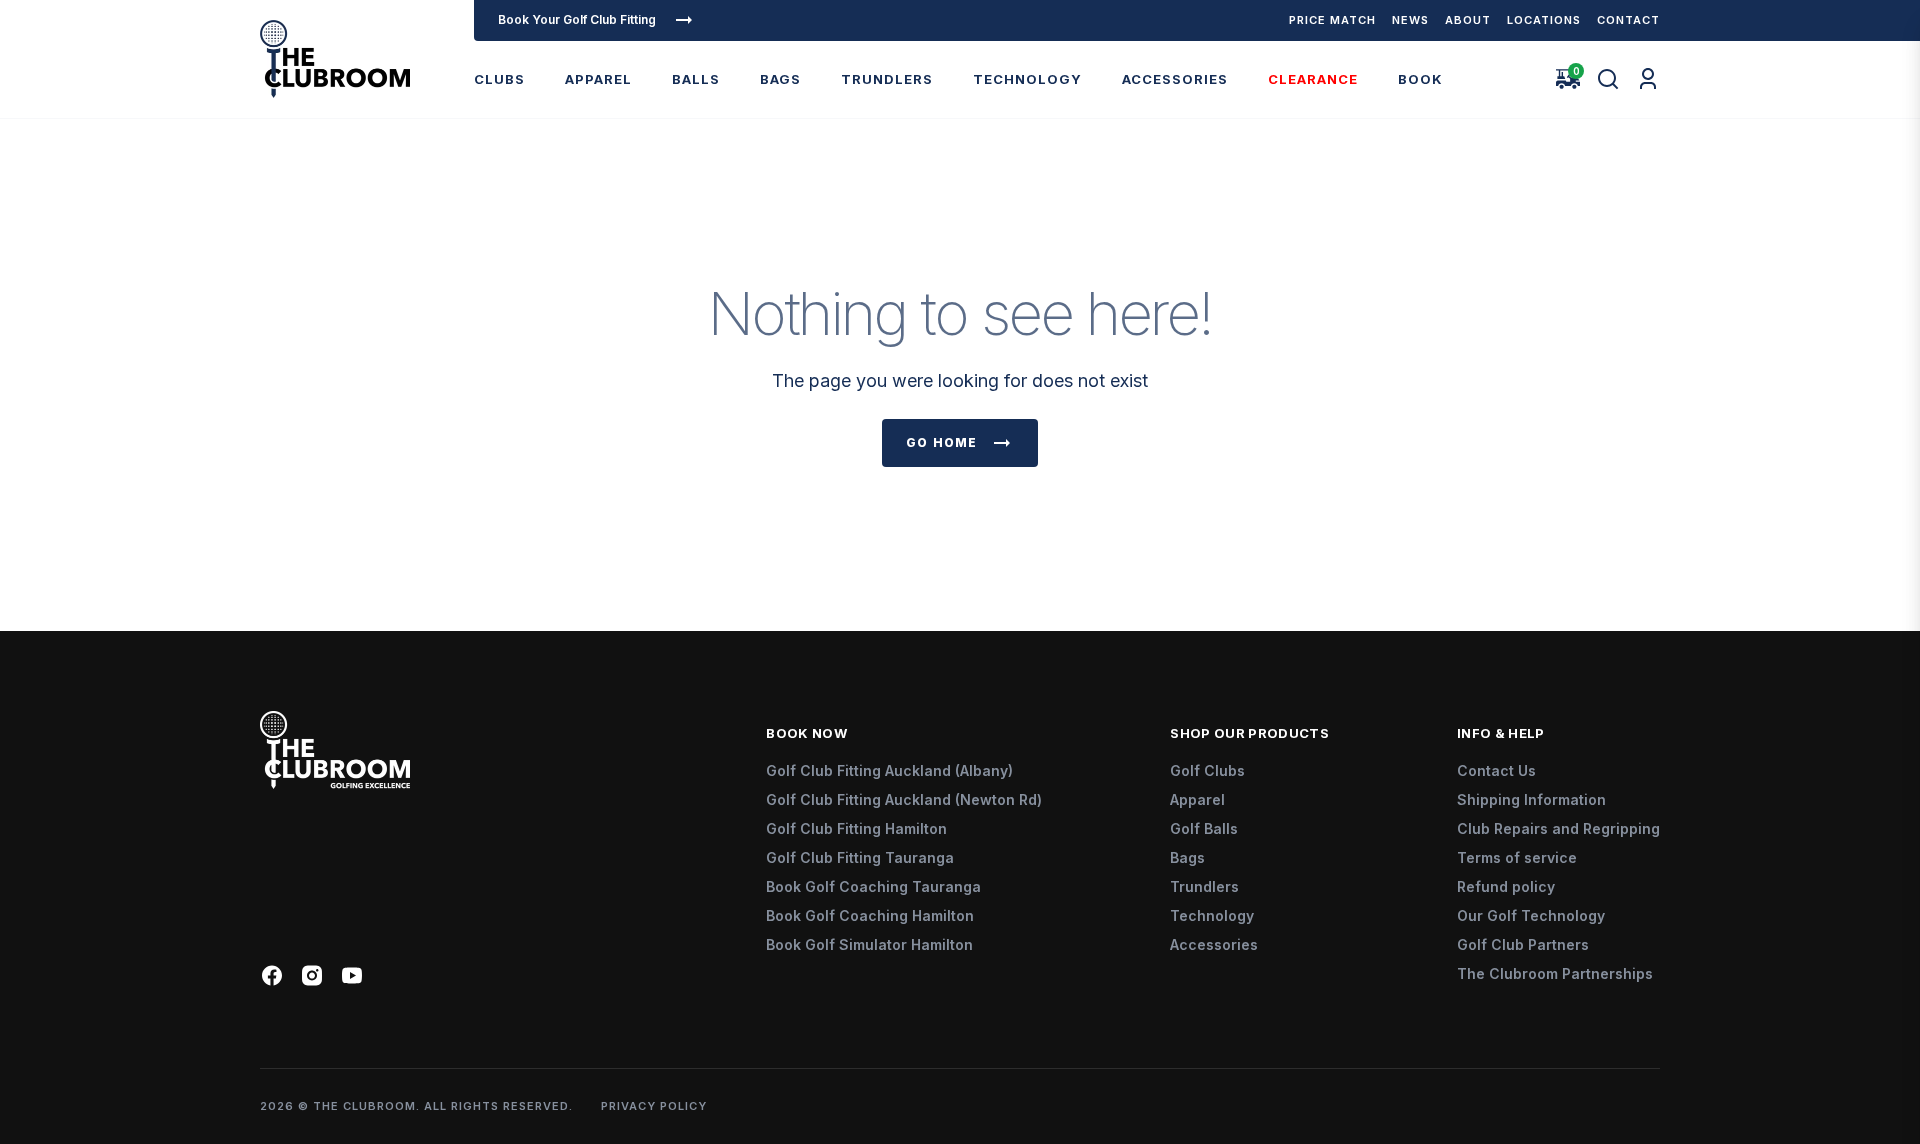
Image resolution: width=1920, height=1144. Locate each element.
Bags (780, 79)
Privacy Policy (654, 1106)
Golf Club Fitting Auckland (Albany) (889, 770)
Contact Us (1496, 770)
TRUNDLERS (887, 79)
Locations (1544, 20)
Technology (1212, 915)
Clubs (499, 79)
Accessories (1175, 79)
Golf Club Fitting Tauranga (860, 857)
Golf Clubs (1207, 770)
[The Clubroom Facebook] (272, 975)
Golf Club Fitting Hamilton (856, 828)
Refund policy (1506, 886)
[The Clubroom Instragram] (312, 975)
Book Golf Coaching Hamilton (870, 915)
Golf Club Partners (1523, 944)
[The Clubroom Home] (335, 59)
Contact (1628, 20)
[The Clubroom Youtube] (352, 975)
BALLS (696, 79)
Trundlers (1204, 886)
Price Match (1332, 20)
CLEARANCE (1313, 79)
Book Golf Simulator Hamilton (869, 944)
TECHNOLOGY (1027, 79)
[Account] (1648, 79)
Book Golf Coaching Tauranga (873, 886)
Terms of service (1517, 857)
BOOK (1420, 79)
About (1468, 20)
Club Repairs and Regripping (1558, 828)
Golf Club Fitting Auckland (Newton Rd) (904, 799)
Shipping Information (1531, 799)
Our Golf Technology (1531, 915)
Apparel (598, 79)
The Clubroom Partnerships (1555, 973)
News (1410, 20)
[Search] (1608, 79)
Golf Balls (1204, 828)
